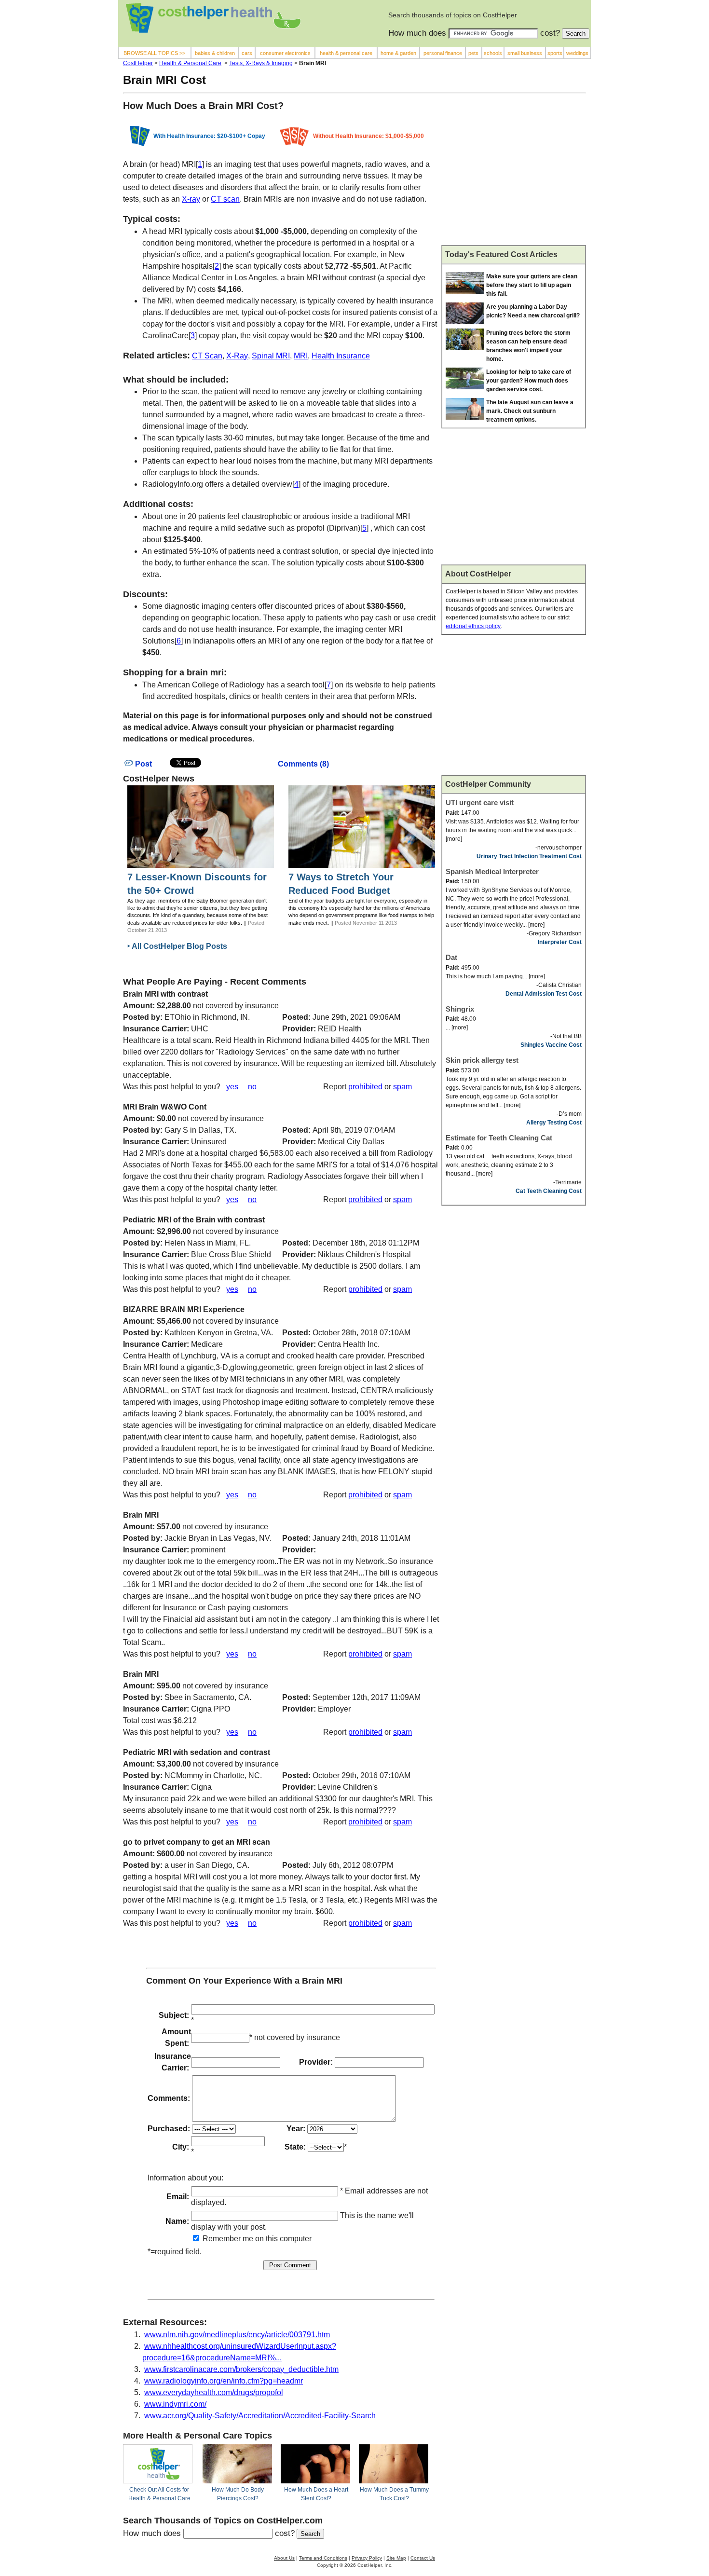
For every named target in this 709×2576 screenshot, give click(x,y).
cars (247, 53)
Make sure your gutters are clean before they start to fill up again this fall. (532, 285)
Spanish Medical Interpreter (492, 871)
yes (232, 1087)
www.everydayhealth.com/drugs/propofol (214, 2392)
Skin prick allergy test (482, 1060)
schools (493, 53)
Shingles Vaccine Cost (551, 1045)
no (252, 1087)
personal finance (443, 53)
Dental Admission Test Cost (544, 994)
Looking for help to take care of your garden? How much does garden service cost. (529, 381)
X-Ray (237, 356)
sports (555, 53)
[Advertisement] (514, 173)
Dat (451, 957)
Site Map (396, 2558)
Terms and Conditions (323, 2558)
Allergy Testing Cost (554, 1123)
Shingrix (460, 1009)
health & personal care (346, 53)
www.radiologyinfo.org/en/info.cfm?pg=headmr (224, 2381)
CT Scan (207, 356)
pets (473, 53)
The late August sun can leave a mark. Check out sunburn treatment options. (530, 411)
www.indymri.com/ (175, 2404)
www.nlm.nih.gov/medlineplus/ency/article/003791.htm (237, 2335)
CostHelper (138, 63)
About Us (284, 2558)
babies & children (215, 53)
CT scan (225, 199)
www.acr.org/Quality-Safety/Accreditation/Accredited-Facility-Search (260, 2416)
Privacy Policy (367, 2558)
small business (525, 53)
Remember (221, 2239)
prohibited (365, 1087)
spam (402, 1087)
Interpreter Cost (560, 942)
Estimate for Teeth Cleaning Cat (499, 1138)
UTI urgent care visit (480, 802)
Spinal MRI (271, 356)
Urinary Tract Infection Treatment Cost (529, 856)
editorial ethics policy (473, 626)
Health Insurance (341, 356)
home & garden (398, 53)
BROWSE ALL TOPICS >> (154, 53)
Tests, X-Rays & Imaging (261, 63)
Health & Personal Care (190, 63)
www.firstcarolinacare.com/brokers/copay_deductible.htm (241, 2369)
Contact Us (423, 2558)
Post (143, 764)
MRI (301, 356)
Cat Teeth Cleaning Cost (549, 1191)
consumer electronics (285, 53)
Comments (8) (303, 764)
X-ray (191, 199)
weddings (577, 53)
